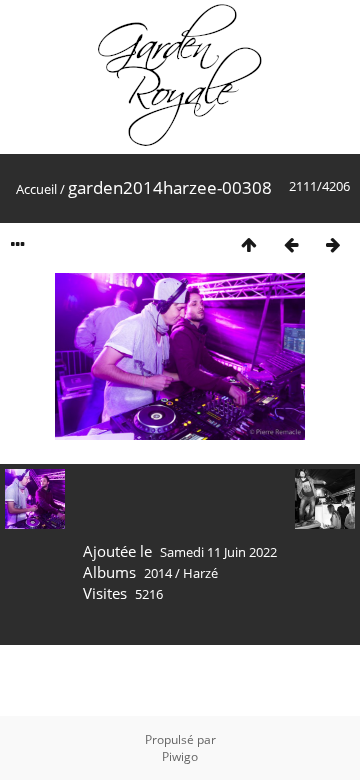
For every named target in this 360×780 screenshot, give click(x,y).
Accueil (36, 189)
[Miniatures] (249, 244)
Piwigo (180, 756)
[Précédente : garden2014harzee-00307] (291, 244)
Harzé (200, 573)
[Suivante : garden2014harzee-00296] (333, 244)
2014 (158, 573)
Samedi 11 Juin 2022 (218, 552)
